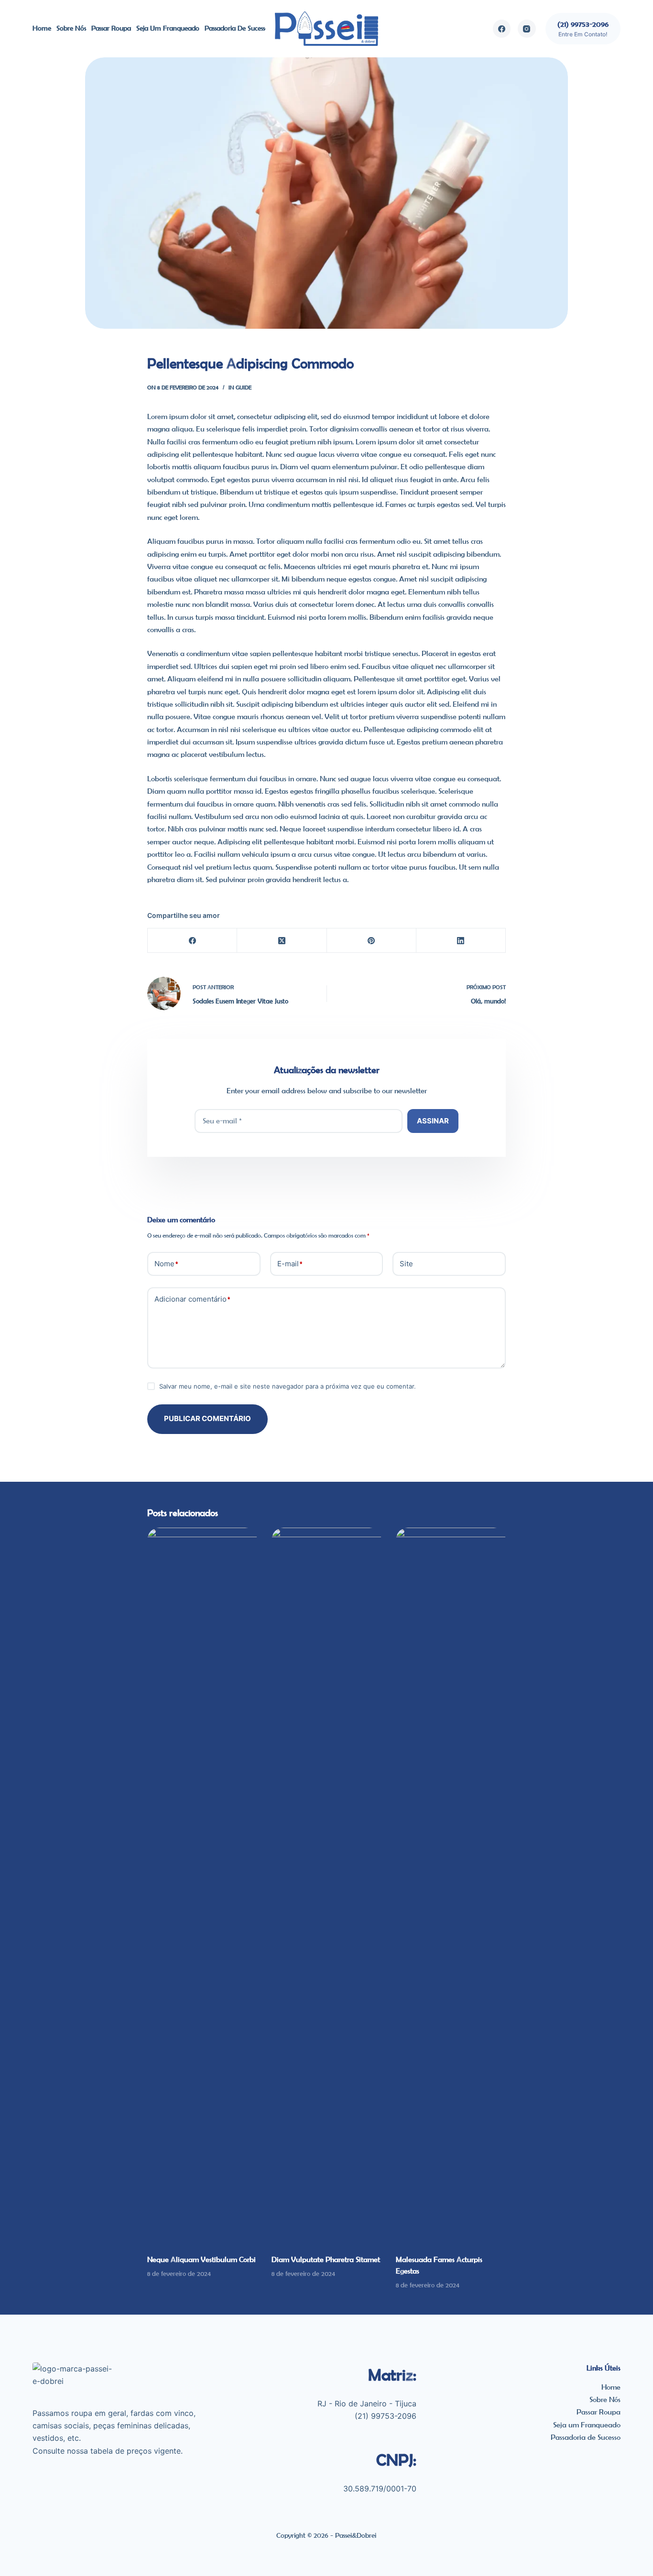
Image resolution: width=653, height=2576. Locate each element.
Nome (166, 1264)
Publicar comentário (207, 1418)
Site (406, 1264)
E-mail (290, 1264)
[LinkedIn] (461, 941)
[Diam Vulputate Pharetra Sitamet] (326, 1886)
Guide (244, 387)
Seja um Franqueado (168, 28)
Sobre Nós (71, 28)
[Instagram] (527, 29)
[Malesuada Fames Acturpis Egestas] (451, 1886)
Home (42, 28)
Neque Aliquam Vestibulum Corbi (201, 2259)
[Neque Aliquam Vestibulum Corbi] (202, 1886)
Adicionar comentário (192, 1299)
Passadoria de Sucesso (237, 28)
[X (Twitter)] (282, 941)
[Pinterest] (372, 941)
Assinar (433, 1121)
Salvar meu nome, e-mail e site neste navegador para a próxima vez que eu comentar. (288, 1386)
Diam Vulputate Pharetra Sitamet (326, 2259)
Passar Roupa (111, 28)
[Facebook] (502, 29)
